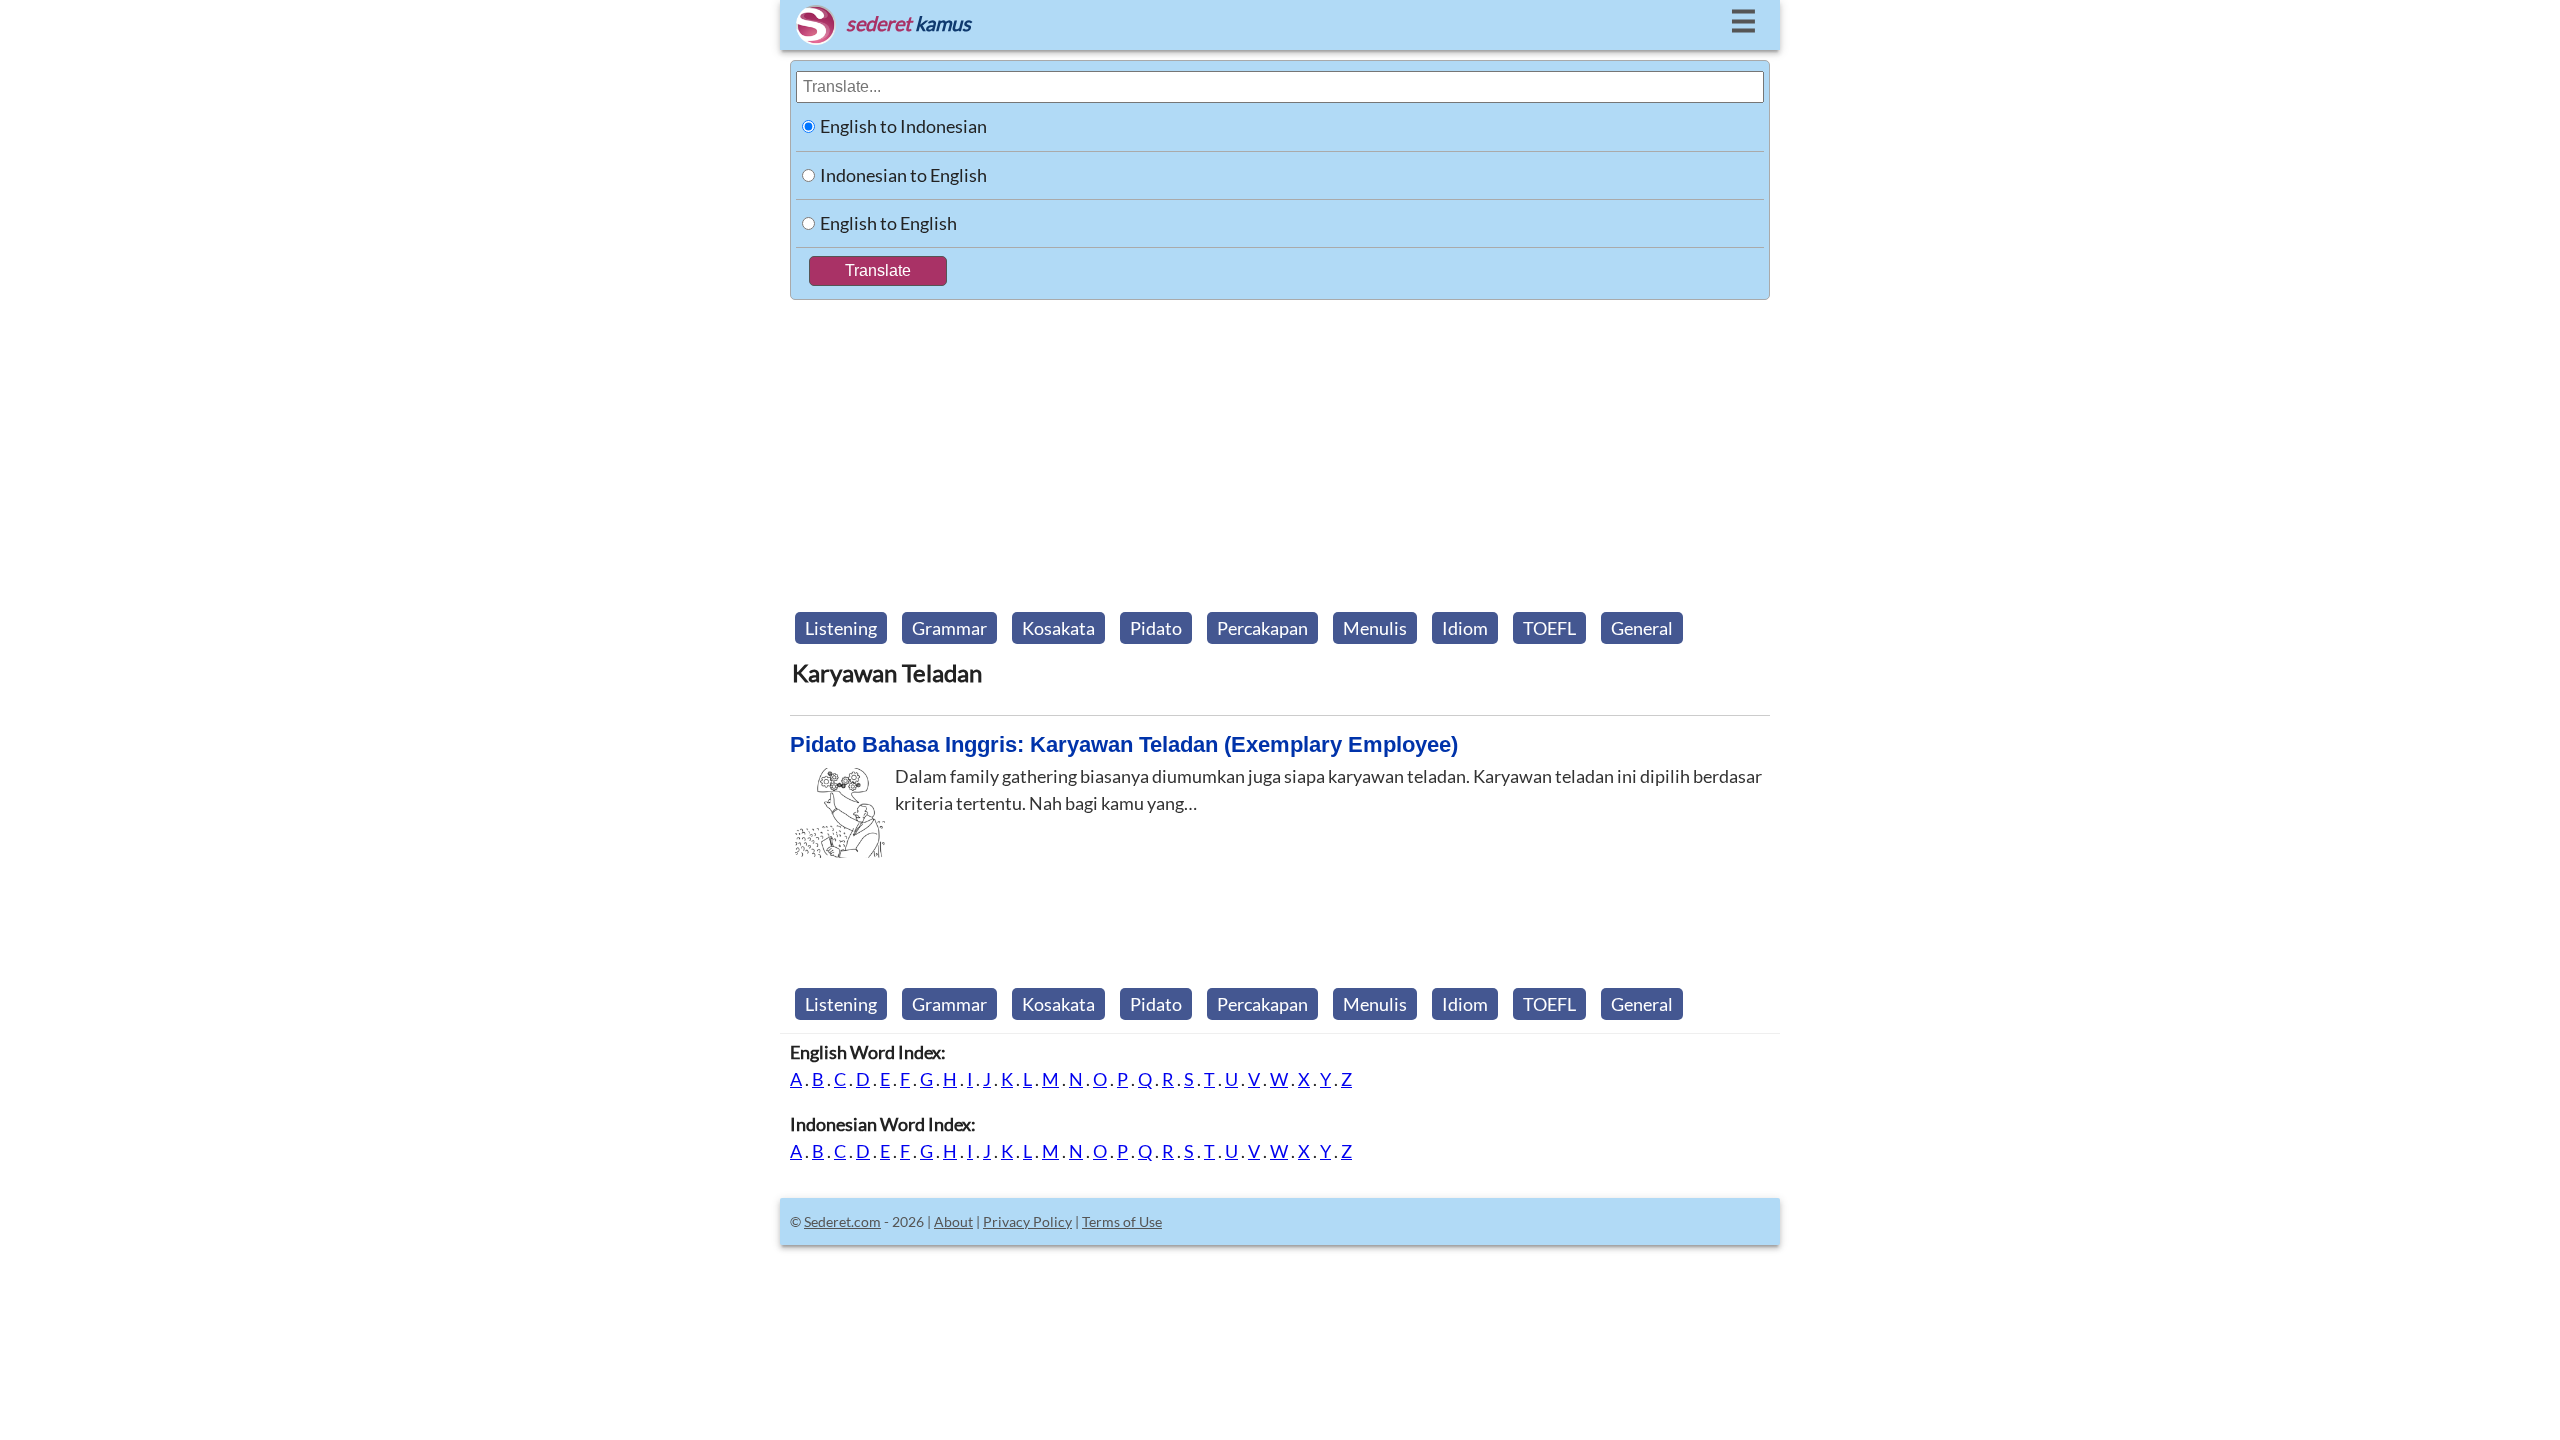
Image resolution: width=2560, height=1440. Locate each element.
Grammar (949, 628)
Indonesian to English (903, 175)
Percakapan (1262, 628)
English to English (888, 223)
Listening (841, 628)
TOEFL (1549, 628)
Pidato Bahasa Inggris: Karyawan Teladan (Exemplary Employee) (1124, 744)
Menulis (1375, 628)
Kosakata (1058, 628)
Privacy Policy (1027, 1221)
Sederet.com (842, 1221)
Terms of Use (1122, 1221)
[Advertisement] (1280, 450)
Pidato (1156, 628)
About (953, 1221)
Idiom (1465, 628)
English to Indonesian (903, 126)
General (1642, 628)
